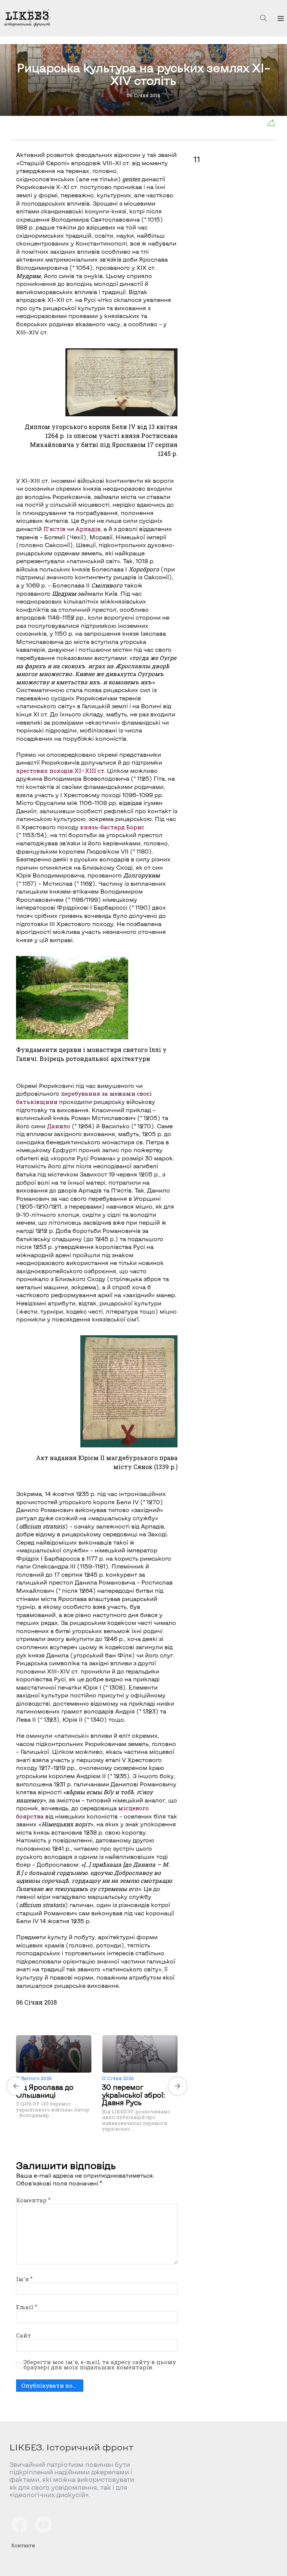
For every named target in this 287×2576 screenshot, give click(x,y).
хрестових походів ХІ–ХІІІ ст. (61, 771)
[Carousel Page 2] (99, 2034)
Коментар (33, 2200)
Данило (59, 1126)
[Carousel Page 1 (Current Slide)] (95, 2034)
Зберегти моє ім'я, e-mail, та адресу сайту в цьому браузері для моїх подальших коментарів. (100, 2365)
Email (27, 2307)
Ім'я (24, 2279)
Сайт (24, 2335)
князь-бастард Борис (112, 827)
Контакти (23, 2545)
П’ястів (54, 529)
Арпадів (88, 529)
